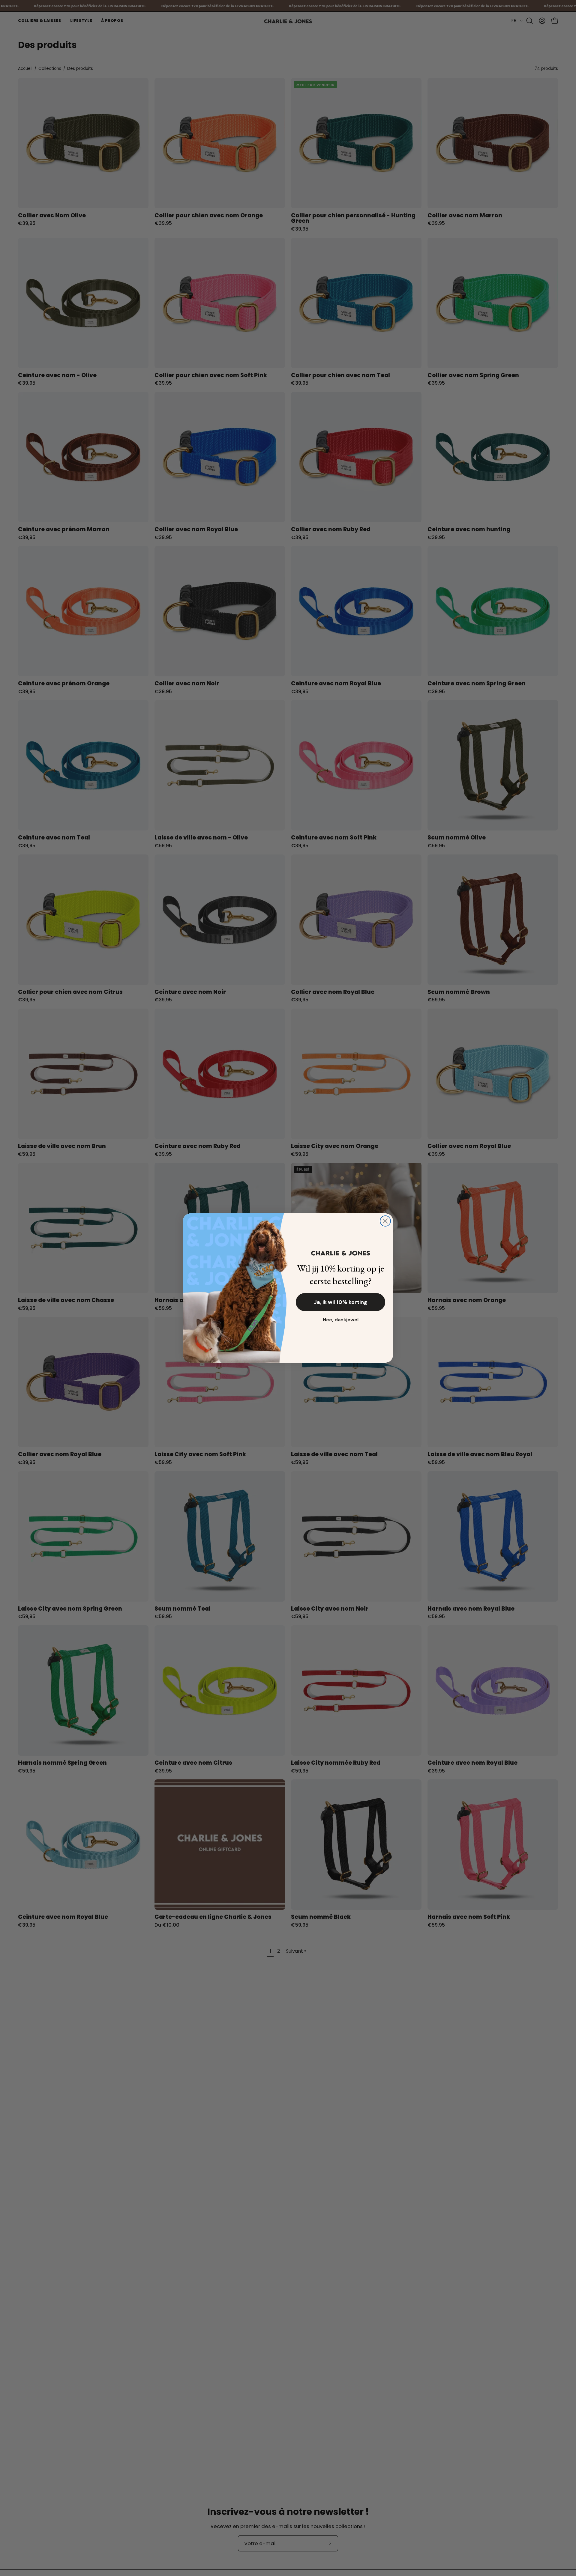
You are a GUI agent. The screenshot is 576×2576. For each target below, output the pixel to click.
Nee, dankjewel (341, 1320)
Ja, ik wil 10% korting (340, 1302)
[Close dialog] (385, 1221)
